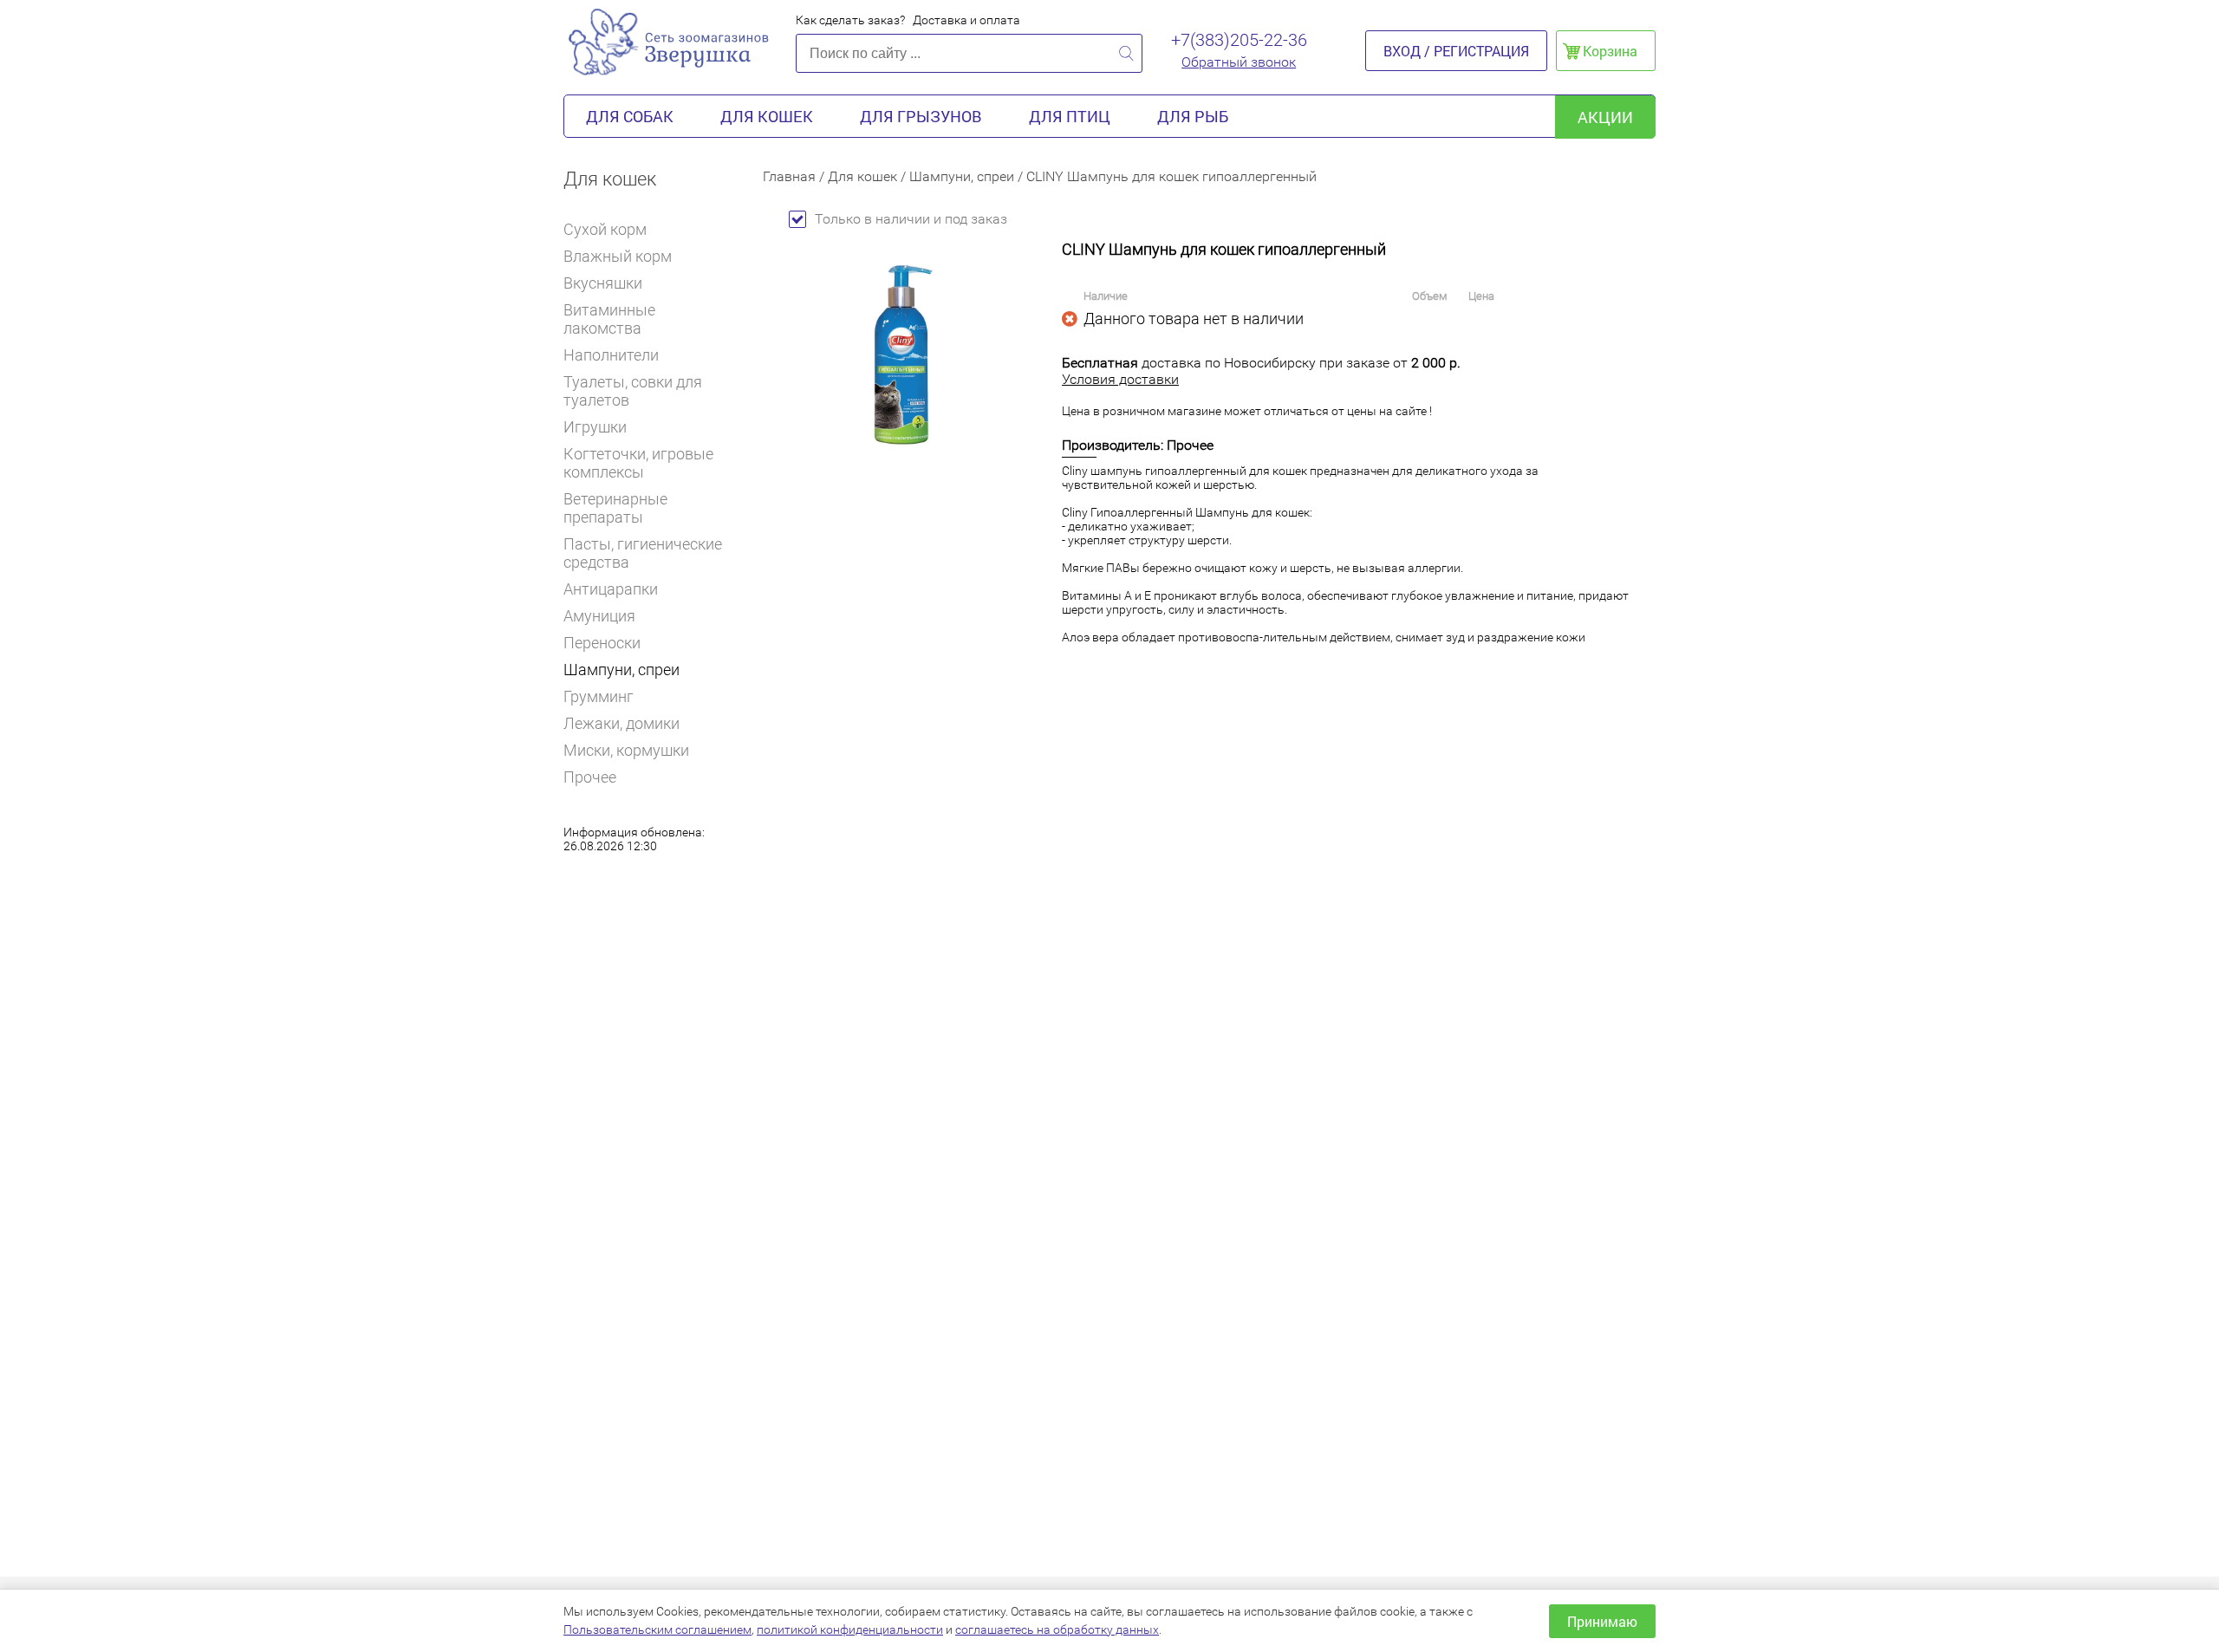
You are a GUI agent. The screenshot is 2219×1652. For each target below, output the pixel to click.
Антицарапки (611, 589)
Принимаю (1602, 1621)
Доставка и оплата (966, 20)
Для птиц (1070, 116)
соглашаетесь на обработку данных (1057, 1629)
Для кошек (767, 116)
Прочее (590, 777)
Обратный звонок (1239, 62)
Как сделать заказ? (850, 20)
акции (1605, 117)
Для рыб (1193, 116)
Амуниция (599, 616)
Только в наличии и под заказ (911, 219)
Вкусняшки (603, 283)
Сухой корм (605, 229)
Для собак (630, 116)
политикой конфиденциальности (850, 1629)
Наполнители (611, 355)
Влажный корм (618, 256)
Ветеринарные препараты (615, 508)
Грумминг (599, 696)
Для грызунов (921, 116)
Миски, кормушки (626, 750)
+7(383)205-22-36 (1239, 40)
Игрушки (595, 427)
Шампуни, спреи (621, 670)
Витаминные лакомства (609, 319)
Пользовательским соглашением (657, 1629)
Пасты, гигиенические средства (643, 553)
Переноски (602, 643)
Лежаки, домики (621, 723)
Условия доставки (1120, 379)
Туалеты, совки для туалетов (633, 391)
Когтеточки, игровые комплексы (638, 463)
